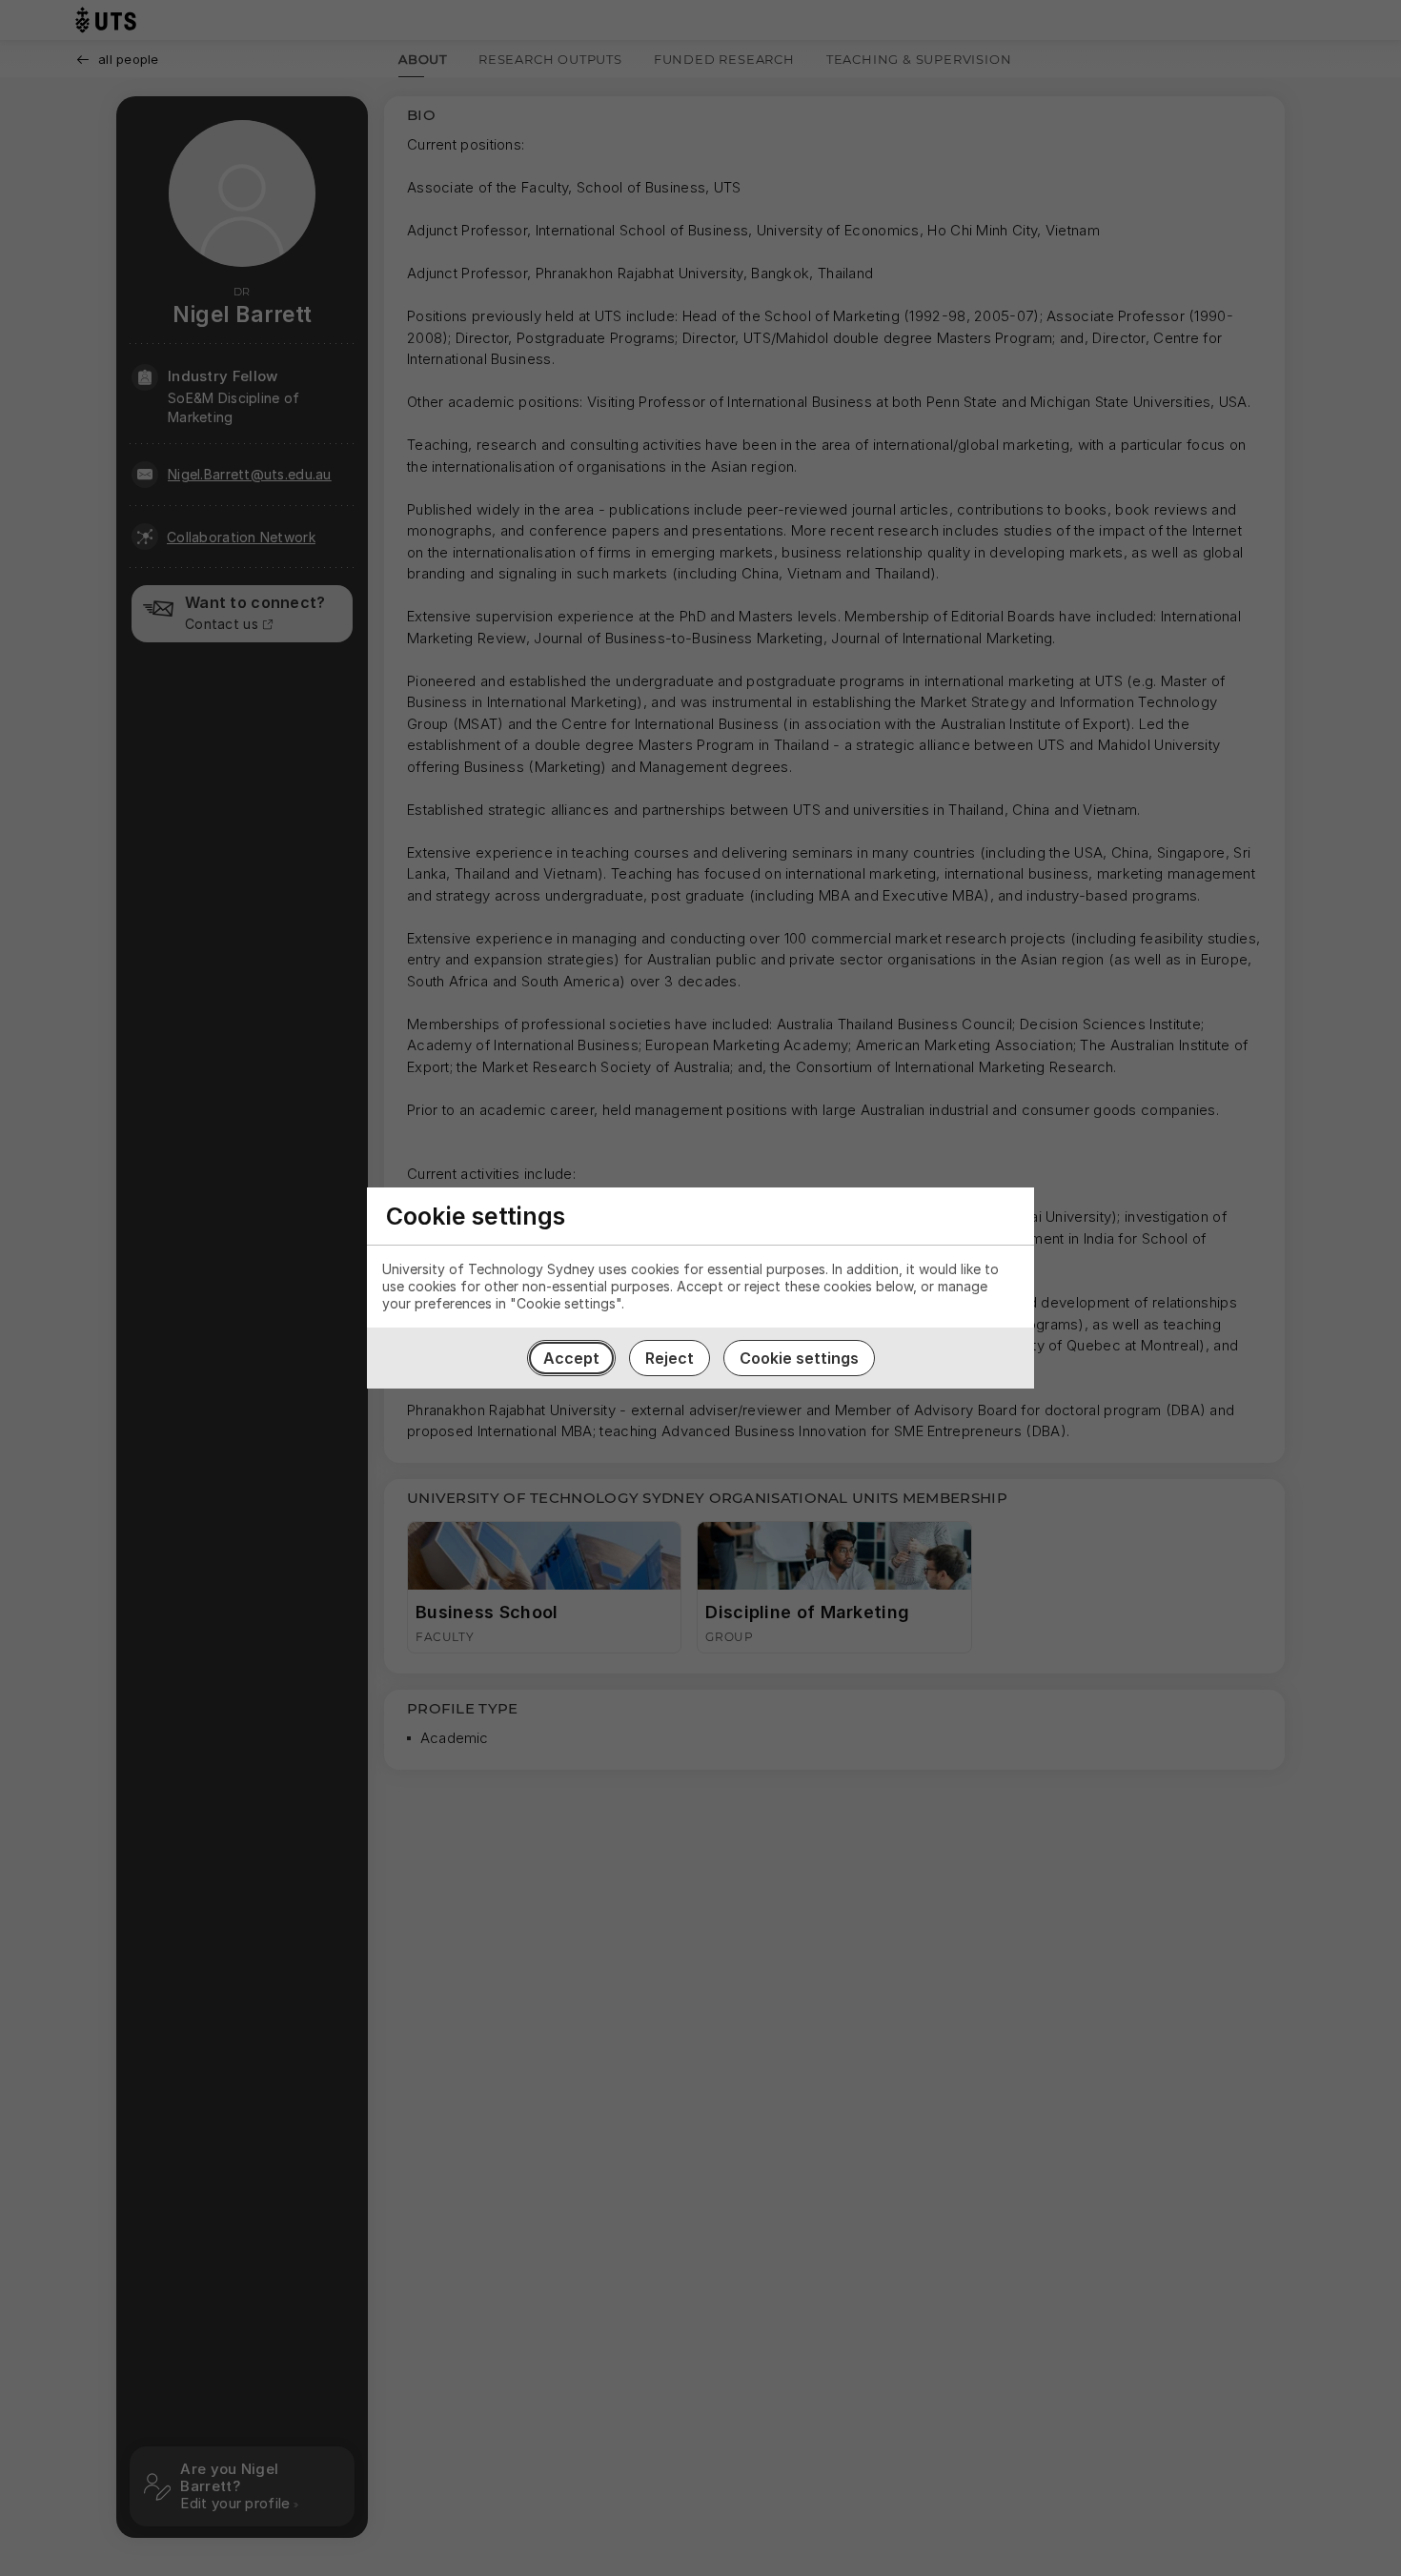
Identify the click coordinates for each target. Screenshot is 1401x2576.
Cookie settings (799, 1358)
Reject (670, 1358)
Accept (571, 1358)
